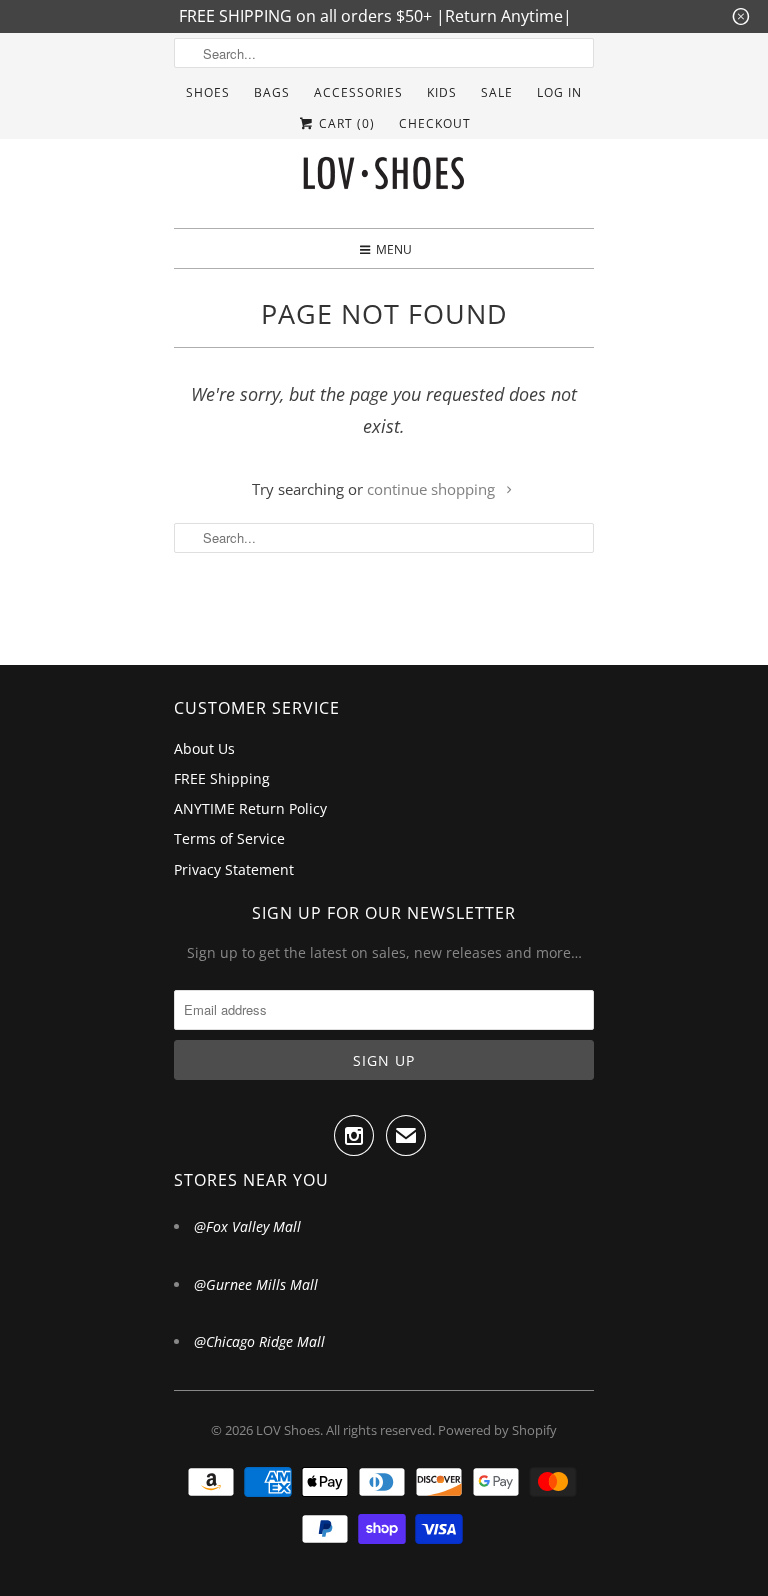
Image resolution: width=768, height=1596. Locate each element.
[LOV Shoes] (384, 178)
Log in (559, 92)
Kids (442, 92)
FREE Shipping (222, 778)
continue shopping (433, 489)
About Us (204, 748)
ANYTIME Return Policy (250, 808)
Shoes (208, 92)
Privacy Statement (234, 869)
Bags (272, 92)
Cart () (345, 123)
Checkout (435, 123)
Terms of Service (229, 838)
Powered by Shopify (497, 1430)
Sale (497, 92)
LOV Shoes (288, 1430)
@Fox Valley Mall (247, 1226)
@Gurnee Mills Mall (256, 1284)
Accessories (358, 92)
